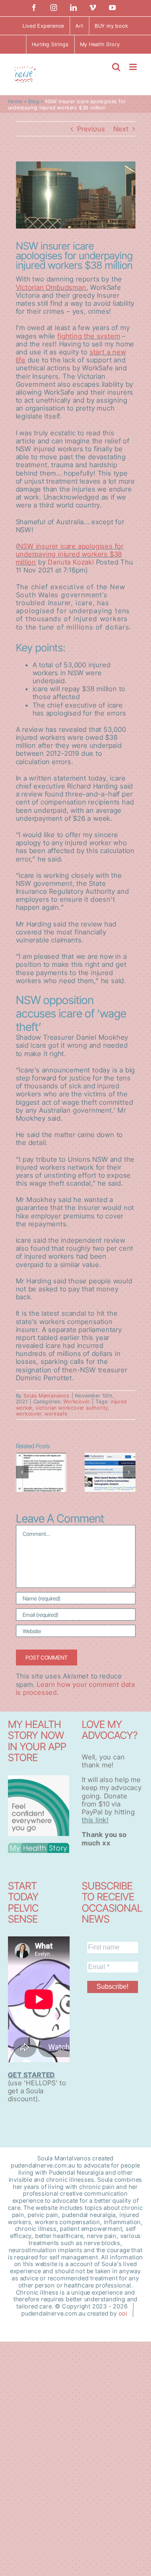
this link (94, 1820)
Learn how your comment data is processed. (75, 1688)
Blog (34, 101)
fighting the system (89, 336)
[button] (22, 1472)
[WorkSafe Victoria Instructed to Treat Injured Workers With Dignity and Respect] (41, 1472)
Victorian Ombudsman (51, 287)
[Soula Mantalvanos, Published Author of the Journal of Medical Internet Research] (110, 1472)
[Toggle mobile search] (116, 67)
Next (121, 129)
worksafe (56, 1414)
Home (15, 101)
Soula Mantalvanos (47, 1396)
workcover (29, 1414)
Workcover (77, 1401)
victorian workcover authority (72, 1408)
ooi (123, 2313)
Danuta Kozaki (71, 562)
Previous (91, 129)
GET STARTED (32, 2075)
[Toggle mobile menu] (134, 67)
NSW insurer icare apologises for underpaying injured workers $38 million (70, 554)
